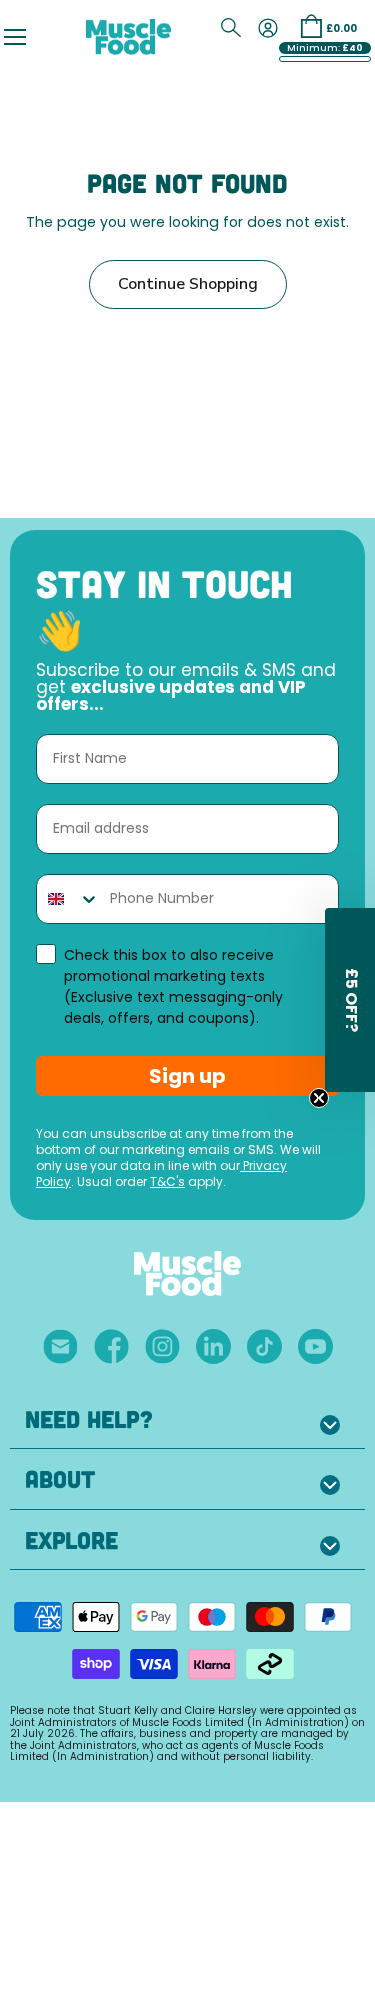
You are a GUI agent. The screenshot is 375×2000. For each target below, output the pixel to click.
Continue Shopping (188, 284)
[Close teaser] (319, 1098)
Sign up (187, 1076)
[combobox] (68, 899)
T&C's (167, 1183)
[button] (350, 1000)
